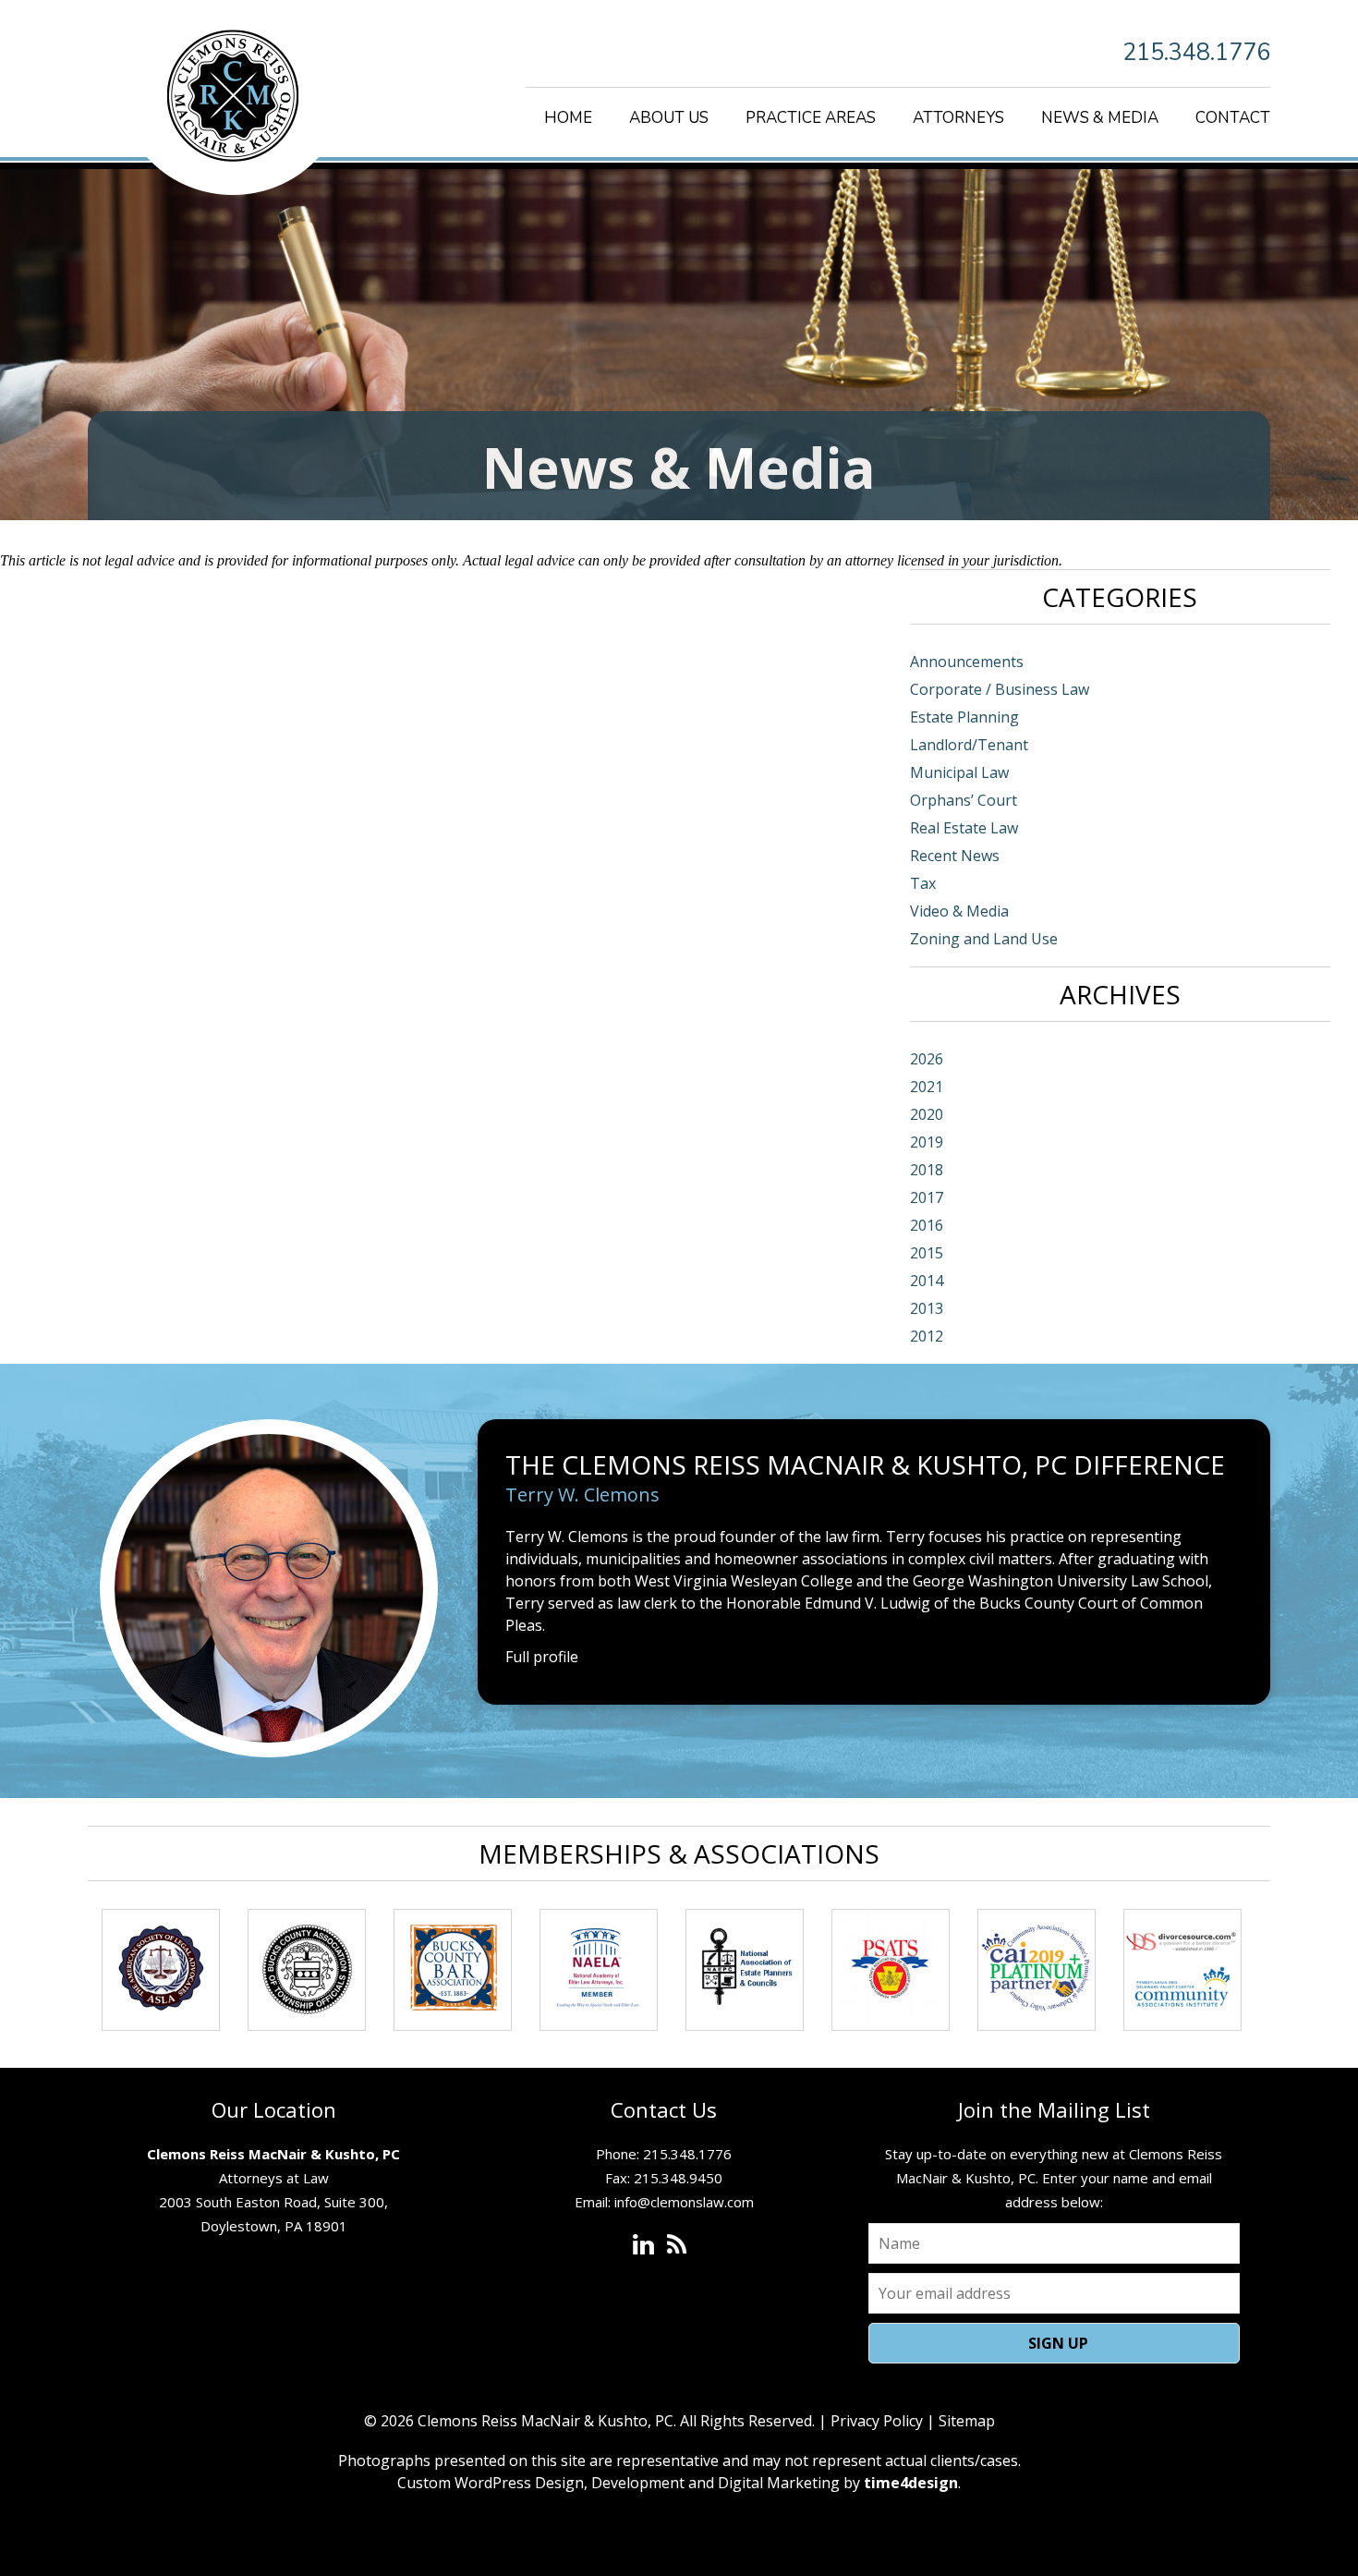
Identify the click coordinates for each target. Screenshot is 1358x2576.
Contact (1233, 118)
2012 (927, 1336)
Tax (923, 883)
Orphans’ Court (964, 800)
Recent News (955, 856)
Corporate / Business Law (1000, 689)
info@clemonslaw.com (684, 2202)
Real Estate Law (964, 828)
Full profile (542, 1657)
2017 (927, 1197)
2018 (927, 1170)
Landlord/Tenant (969, 745)
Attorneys (958, 118)
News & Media (1100, 118)
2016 (927, 1225)
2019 (927, 1142)
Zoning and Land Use (984, 939)
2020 (927, 1114)
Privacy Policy (877, 2421)
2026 (927, 1059)
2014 (927, 1281)
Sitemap (967, 2421)
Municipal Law (959, 772)
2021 (927, 1087)
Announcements (967, 662)
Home (568, 118)
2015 (927, 1253)
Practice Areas (811, 118)
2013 (927, 1308)
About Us (669, 118)
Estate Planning (964, 717)
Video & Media (959, 911)
